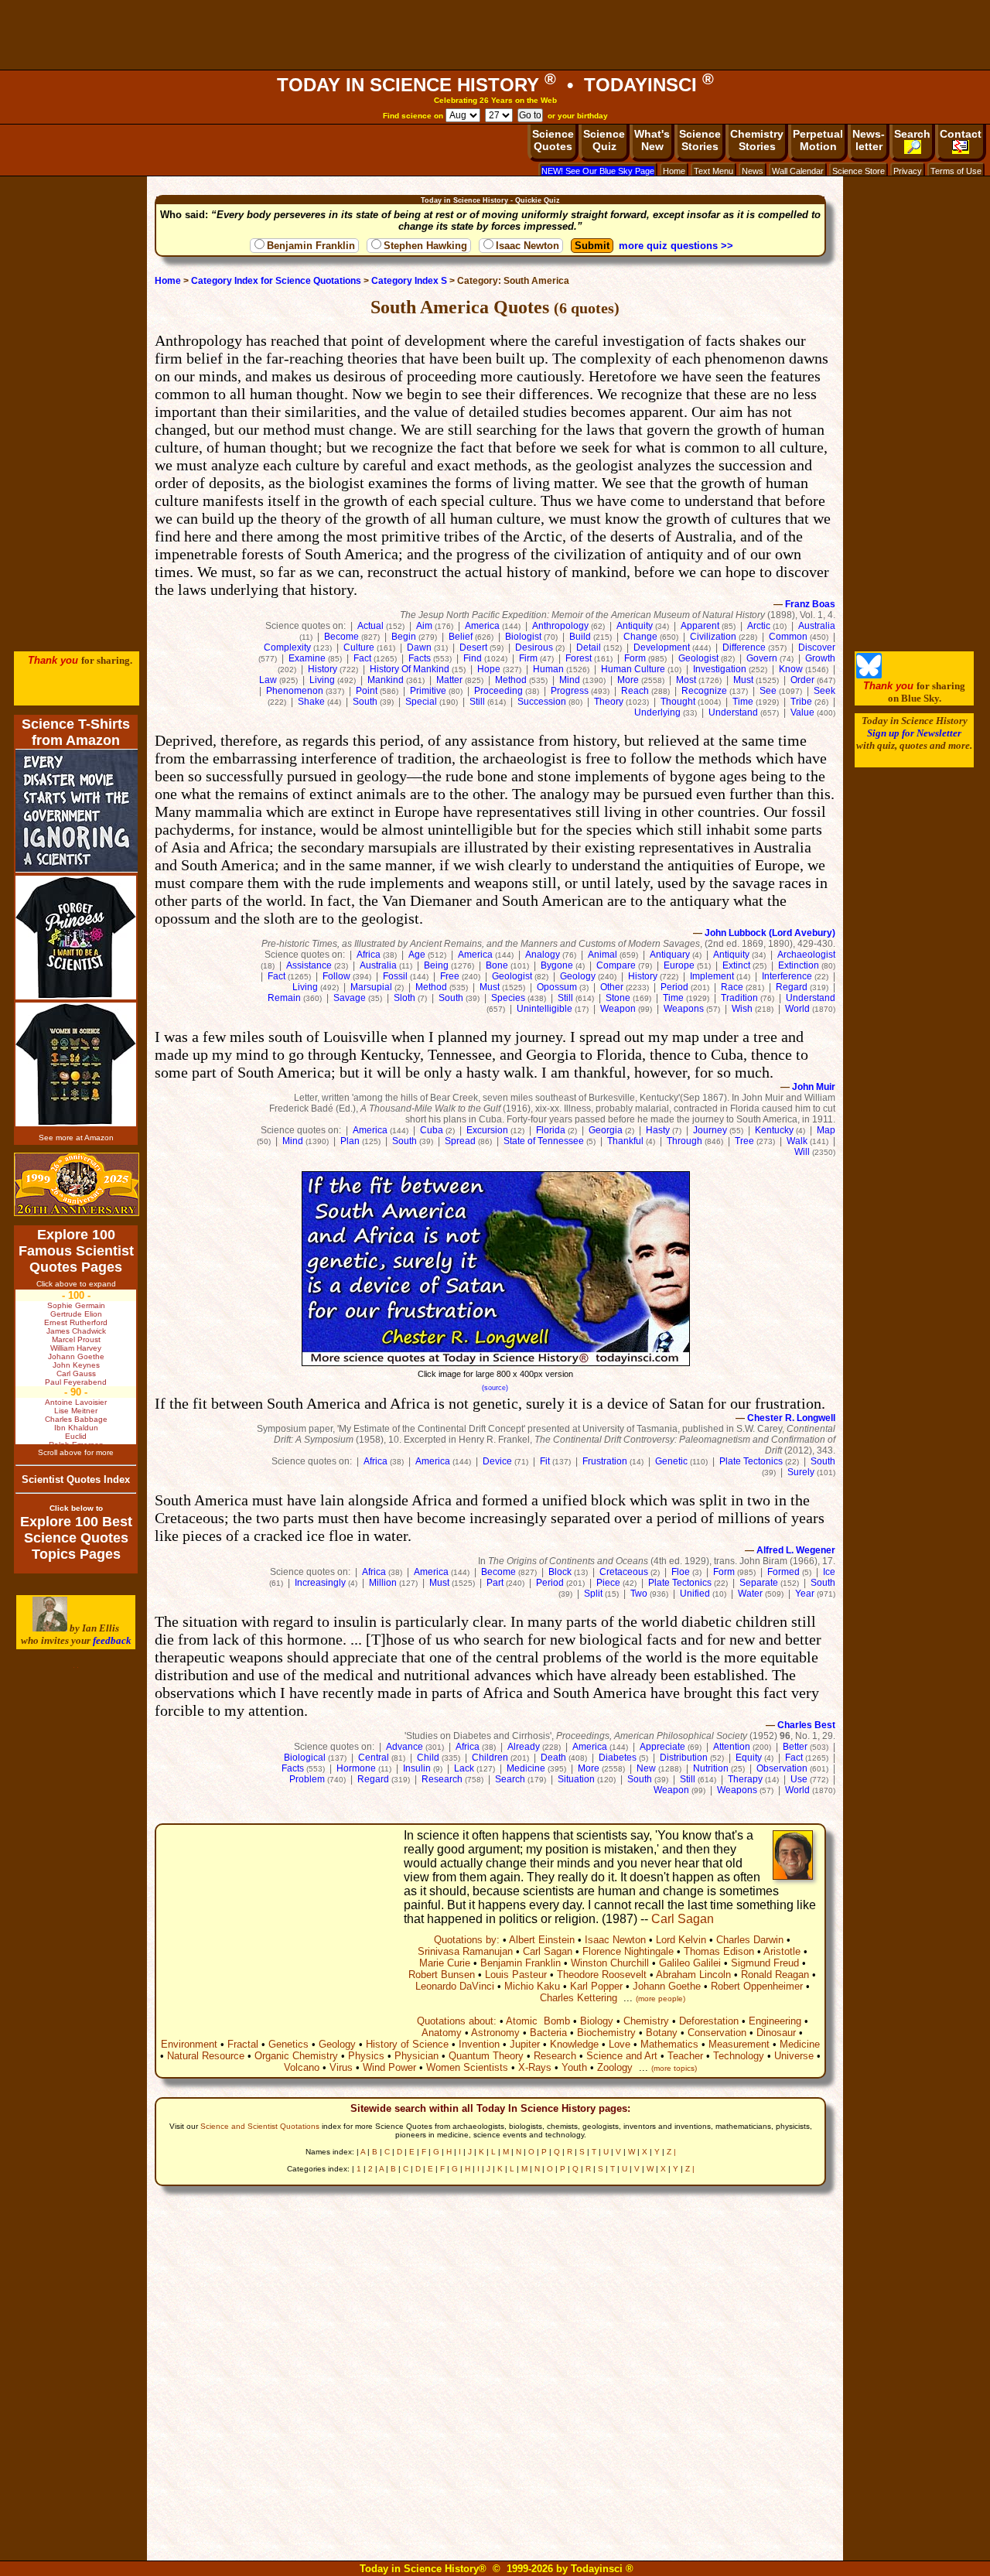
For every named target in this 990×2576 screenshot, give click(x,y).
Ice (829, 1572)
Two (639, 1594)
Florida (551, 1130)
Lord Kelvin (681, 1940)
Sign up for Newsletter (914, 733)
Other (612, 987)
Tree (744, 1141)
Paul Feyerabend (76, 1382)
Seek (824, 691)
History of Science (407, 2044)
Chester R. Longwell (791, 1418)
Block (560, 1572)
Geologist (698, 658)
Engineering (775, 2021)
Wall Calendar (798, 171)
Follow (336, 976)
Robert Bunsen (442, 1975)
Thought (678, 702)
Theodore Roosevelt (602, 1975)
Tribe (801, 702)
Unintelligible (544, 1009)
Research (442, 1779)
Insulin (417, 1768)
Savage (350, 998)
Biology (597, 2021)
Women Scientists (467, 2067)
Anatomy (442, 2033)
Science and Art (622, 2056)
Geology (578, 976)
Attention (732, 1747)
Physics (366, 2056)
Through (684, 1141)
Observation (782, 1768)
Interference (787, 976)
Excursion (487, 1130)
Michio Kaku (532, 1986)
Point (367, 691)
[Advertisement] (495, 35)
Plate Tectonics (751, 1461)
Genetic (671, 1461)
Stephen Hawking (425, 246)
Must (743, 680)
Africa (369, 955)
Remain (284, 998)
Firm (528, 658)
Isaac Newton (527, 246)
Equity (749, 1758)
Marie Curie (445, 1963)
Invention (479, 2044)
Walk (797, 1141)
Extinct (736, 965)
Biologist (523, 637)
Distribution (684, 1758)
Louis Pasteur (516, 1975)
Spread (460, 1141)
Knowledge (574, 2044)
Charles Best (806, 1725)
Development (662, 647)
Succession (542, 702)
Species (508, 998)
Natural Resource (206, 2056)
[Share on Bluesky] (869, 675)
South (365, 702)
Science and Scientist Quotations (260, 2126)
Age (417, 955)
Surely (801, 1472)
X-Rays (535, 2067)
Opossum (557, 987)
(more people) (661, 1999)
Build (580, 637)
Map (826, 1130)
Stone (618, 998)
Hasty (658, 1130)
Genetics (288, 2044)
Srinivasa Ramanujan (465, 1951)
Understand (733, 712)
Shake (311, 702)
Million (383, 1583)
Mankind (386, 680)
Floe (681, 1572)
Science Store (859, 171)
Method (511, 680)
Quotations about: (457, 2021)
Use (799, 1779)
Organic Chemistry (296, 2056)
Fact (362, 658)
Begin (404, 637)
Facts (420, 658)
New (646, 1768)
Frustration (605, 1461)
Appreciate (662, 1747)
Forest (579, 658)
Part (495, 1583)
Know (791, 669)
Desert (473, 647)
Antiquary (670, 955)
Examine (307, 658)
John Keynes (76, 1365)
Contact (961, 134)
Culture (359, 647)
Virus (341, 2067)
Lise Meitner (76, 1411)
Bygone (557, 965)
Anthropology (560, 626)
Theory (609, 702)
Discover (817, 647)
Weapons (684, 1009)
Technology (739, 2056)
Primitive (428, 691)
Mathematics (669, 2044)
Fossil (395, 976)
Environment (189, 2044)
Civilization (713, 637)
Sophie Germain (76, 1305)
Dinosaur (776, 2033)
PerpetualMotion (818, 140)
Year (805, 1594)
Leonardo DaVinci (455, 1986)
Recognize (704, 691)
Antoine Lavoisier (76, 1402)
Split (593, 1594)
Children (490, 1758)
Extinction (799, 965)
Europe (679, 965)
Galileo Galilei (690, 1963)
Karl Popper (596, 1986)
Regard (792, 987)
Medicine (526, 1768)
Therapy (745, 1779)
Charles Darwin (750, 1940)
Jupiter (525, 2044)
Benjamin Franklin (311, 246)
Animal (603, 955)
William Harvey (76, 1348)
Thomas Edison (719, 1951)
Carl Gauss (76, 1373)
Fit (545, 1461)
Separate (759, 1583)
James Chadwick (76, 1331)
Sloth (405, 998)
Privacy (908, 171)
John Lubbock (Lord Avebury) (770, 933)
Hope (489, 669)
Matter (449, 680)
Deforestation (709, 2021)
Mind (570, 680)
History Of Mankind (410, 669)
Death (553, 1758)
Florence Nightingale (628, 1951)
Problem (307, 1779)
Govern (762, 658)
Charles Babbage (76, 1419)
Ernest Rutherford (76, 1322)
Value (802, 712)
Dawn (419, 647)
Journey (710, 1130)
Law (268, 680)
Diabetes (618, 1758)
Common (788, 637)
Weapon (618, 1009)
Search (912, 134)
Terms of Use (956, 171)
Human (548, 669)
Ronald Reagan (775, 1975)
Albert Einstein (542, 1940)
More (628, 680)
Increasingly (320, 1583)
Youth (574, 2067)
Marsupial (371, 987)
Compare (616, 965)
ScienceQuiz (604, 140)
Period (674, 987)
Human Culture (633, 669)
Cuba (432, 1130)
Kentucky (774, 1130)
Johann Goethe (667, 1986)
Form (635, 658)
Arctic (759, 626)
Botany (662, 2033)
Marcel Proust (76, 1339)
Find (473, 658)
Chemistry (646, 2021)
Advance (405, 1747)
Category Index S (409, 281)
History (323, 669)
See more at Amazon (76, 1138)
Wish (742, 1009)
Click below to (76, 1508)
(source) (495, 1388)
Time (743, 702)
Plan (350, 1141)
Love (620, 2044)
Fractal (243, 2044)
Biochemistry (606, 2033)
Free (450, 976)
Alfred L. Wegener (796, 1550)
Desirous (534, 647)
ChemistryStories (757, 140)
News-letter (869, 140)
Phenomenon (295, 691)
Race (732, 987)
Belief (461, 637)
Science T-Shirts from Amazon (76, 732)
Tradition (739, 998)
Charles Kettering (579, 1998)
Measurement (739, 2044)
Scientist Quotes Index (76, 1479)
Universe (794, 2056)
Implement (712, 976)
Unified (695, 1594)
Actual (370, 626)
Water (750, 1594)
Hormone (356, 1768)
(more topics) (674, 2068)
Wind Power (389, 2067)
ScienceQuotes (553, 140)
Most (686, 680)
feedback (112, 1640)
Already (524, 1747)
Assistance (309, 965)
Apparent (700, 626)
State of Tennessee (544, 1141)
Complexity (287, 647)
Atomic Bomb (538, 2021)
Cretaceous (624, 1572)
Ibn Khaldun (76, 1428)
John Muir (814, 1087)
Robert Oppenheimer (757, 1986)
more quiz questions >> (676, 246)
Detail (589, 647)
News (753, 171)
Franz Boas (810, 604)
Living (322, 680)
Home (674, 171)
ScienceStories (700, 140)
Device (497, 1461)
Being (436, 965)
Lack (464, 1768)
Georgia (606, 1130)
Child (428, 1758)
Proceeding (498, 691)
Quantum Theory (486, 2056)
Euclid (76, 1436)
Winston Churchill (610, 1963)
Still (477, 702)
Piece (608, 1583)
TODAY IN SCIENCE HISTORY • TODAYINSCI (495, 85)
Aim (424, 626)
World (797, 1009)
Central (374, 1758)
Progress (570, 691)
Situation (576, 1779)
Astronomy (495, 2033)
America (482, 626)
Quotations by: (467, 1940)
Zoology (615, 2067)
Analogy (543, 955)
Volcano (302, 2067)
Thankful (625, 1141)
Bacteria (548, 2033)
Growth (820, 658)
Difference (744, 647)
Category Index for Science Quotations (276, 281)
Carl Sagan (683, 1919)
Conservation (717, 2033)
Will (802, 1152)
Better (795, 1747)
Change (640, 637)
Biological (305, 1758)
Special (421, 702)
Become (341, 637)
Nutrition (711, 1768)
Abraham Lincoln (693, 1975)
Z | (671, 2152)
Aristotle (782, 1951)
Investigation (720, 669)
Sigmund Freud (765, 1963)
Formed (783, 1572)
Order (802, 680)
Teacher (685, 2056)
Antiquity (635, 626)
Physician (416, 2056)
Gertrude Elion (76, 1314)
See (768, 691)
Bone (497, 965)
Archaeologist (806, 955)
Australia (817, 626)
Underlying (657, 712)
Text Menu (713, 171)
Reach (635, 691)
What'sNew (652, 140)
